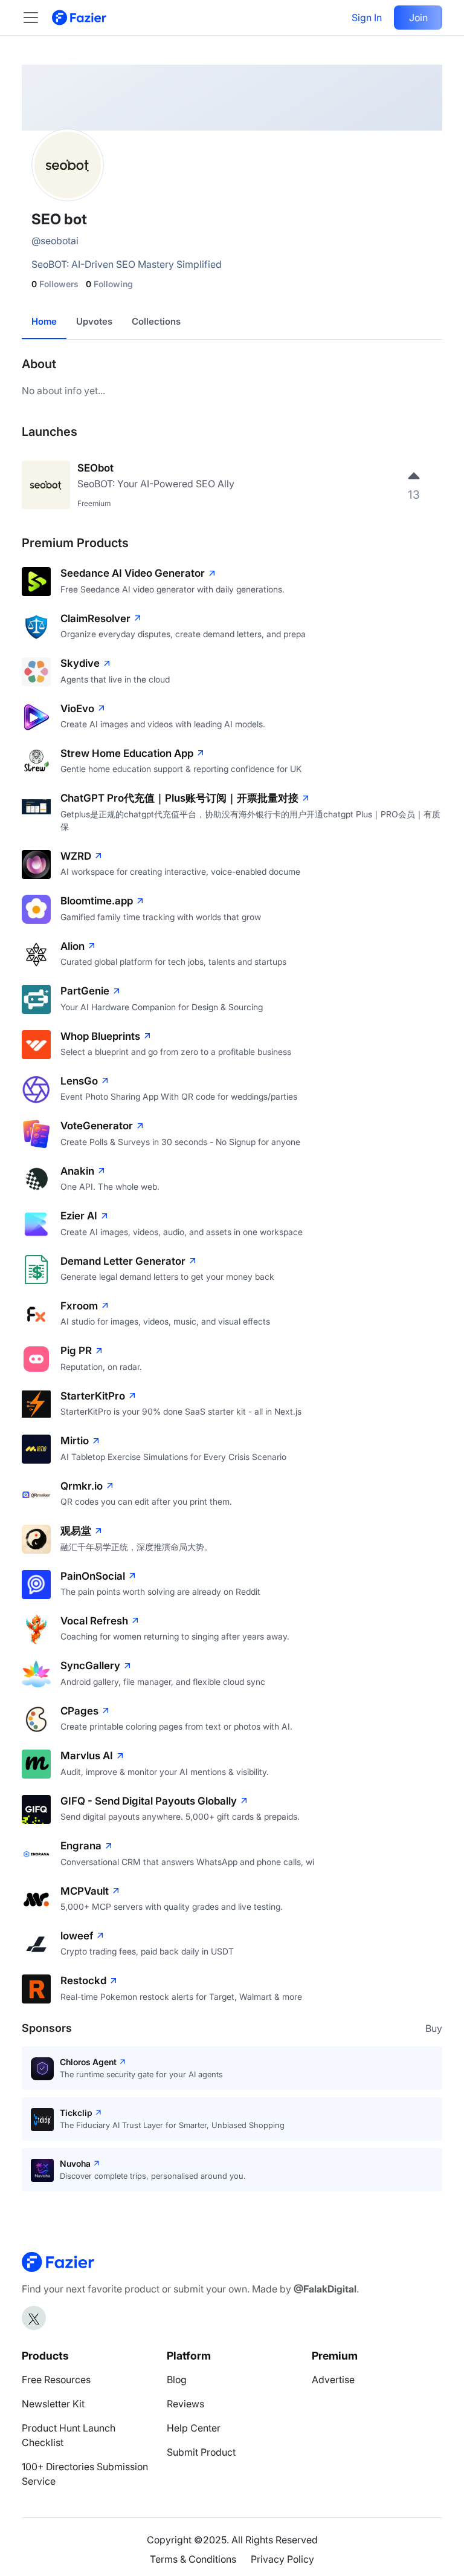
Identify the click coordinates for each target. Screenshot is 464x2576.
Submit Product (201, 2452)
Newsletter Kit (53, 2404)
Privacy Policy (282, 2559)
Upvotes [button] (94, 321)
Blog (177, 2380)
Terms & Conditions (193, 2559)
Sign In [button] (367, 18)
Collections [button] (156, 321)
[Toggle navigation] (37, 18)
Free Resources (56, 2380)
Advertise (333, 2380)
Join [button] (418, 18)
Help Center (194, 2428)
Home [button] (44, 321)
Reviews (185, 2404)
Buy (434, 2028)
